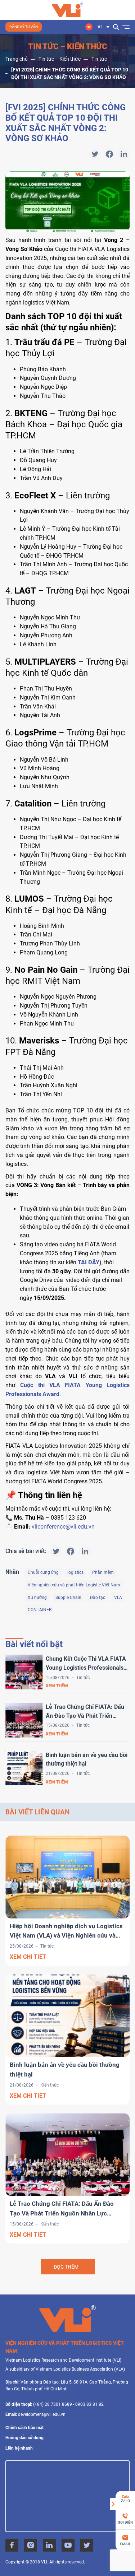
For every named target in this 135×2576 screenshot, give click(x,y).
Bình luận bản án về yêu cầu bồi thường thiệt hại (87, 1759)
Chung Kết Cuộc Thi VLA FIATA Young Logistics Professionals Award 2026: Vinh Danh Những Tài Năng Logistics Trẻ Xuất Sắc (87, 1664)
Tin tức (99, 59)
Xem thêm (57, 1686)
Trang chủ (17, 59)
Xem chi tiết (28, 1957)
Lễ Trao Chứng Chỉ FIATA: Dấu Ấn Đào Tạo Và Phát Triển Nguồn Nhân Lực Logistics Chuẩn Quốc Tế (85, 1712)
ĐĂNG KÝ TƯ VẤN (24, 27)
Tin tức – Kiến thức (60, 59)
